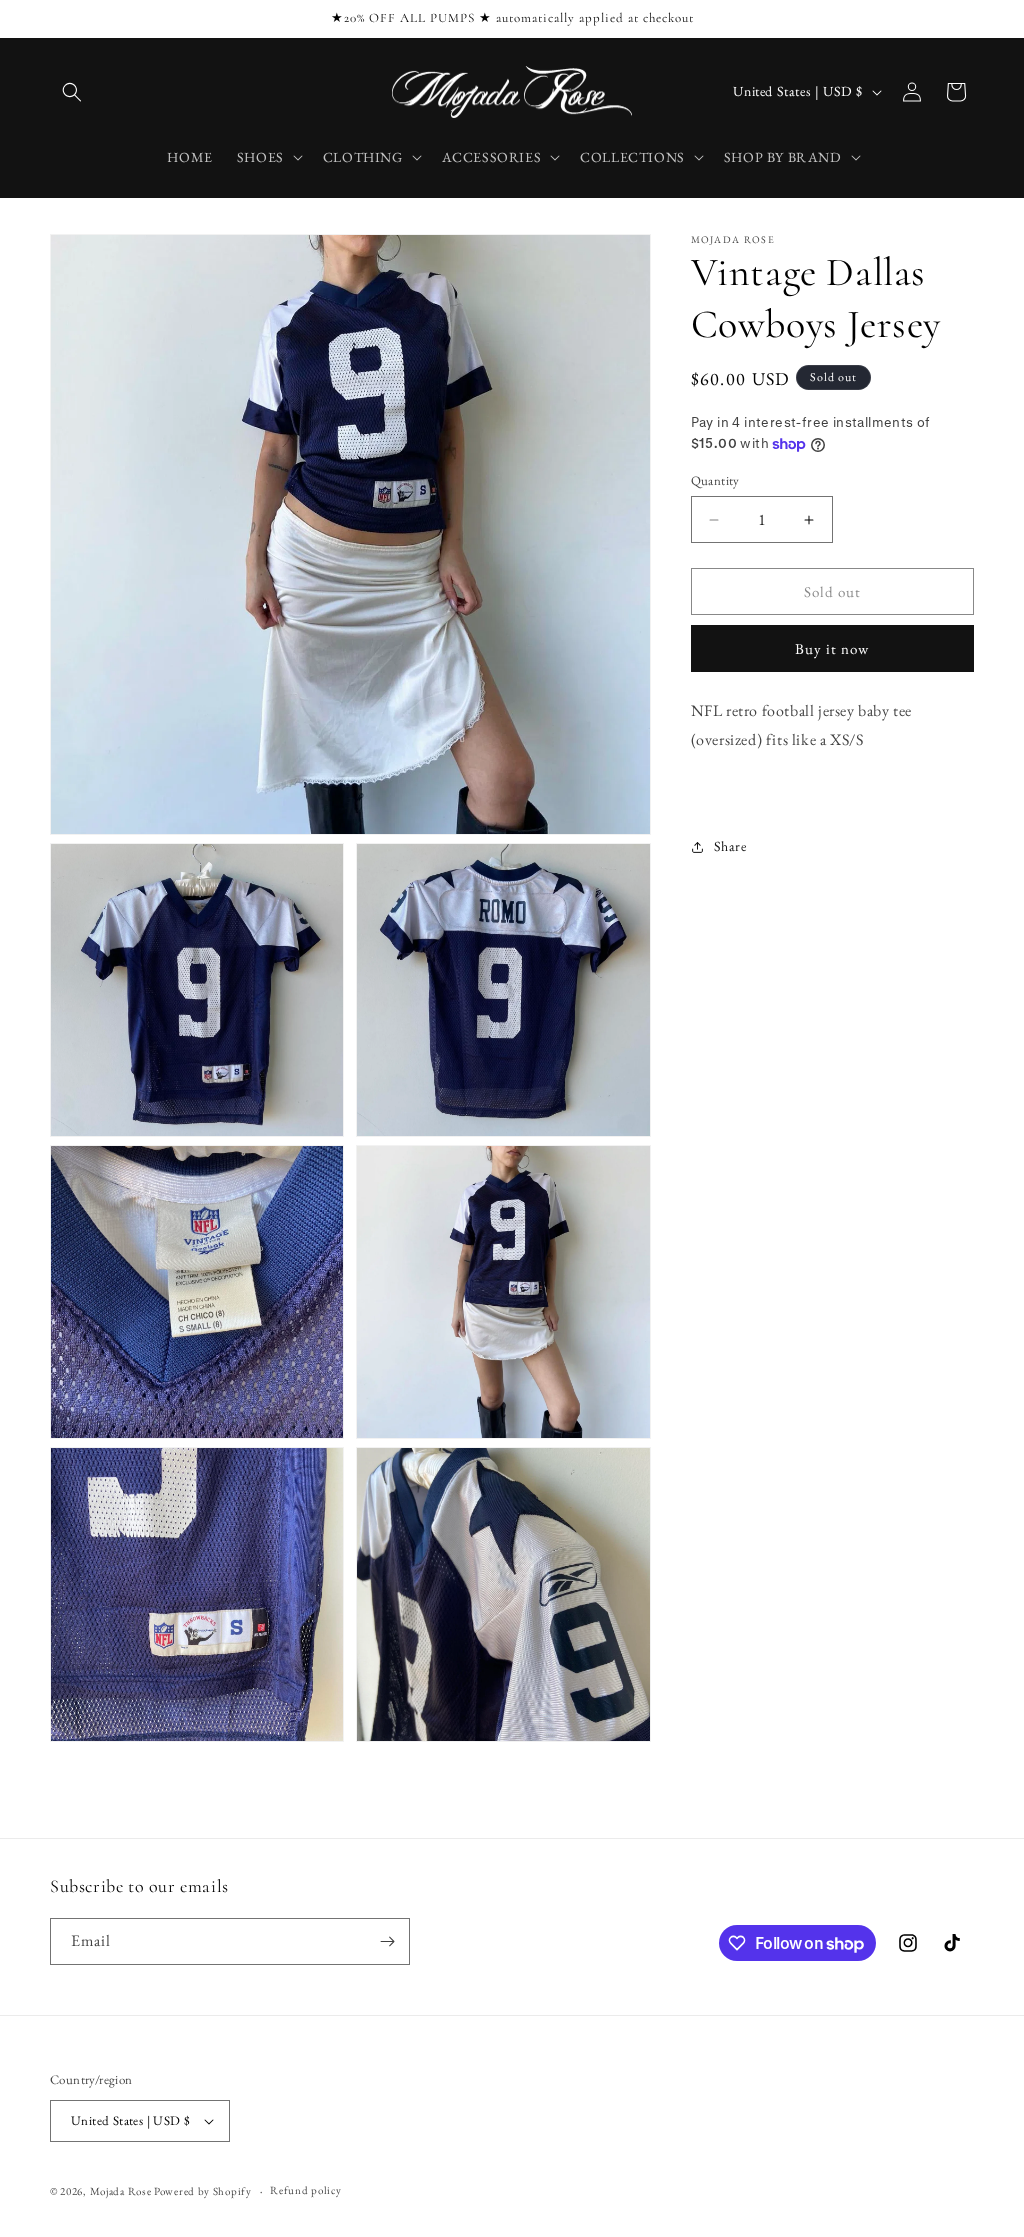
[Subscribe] (387, 1941)
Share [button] (730, 846)
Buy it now (832, 648)
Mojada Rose (121, 2191)
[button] (72, 92)
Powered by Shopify (203, 2191)
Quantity (715, 480)
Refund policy (305, 2190)
